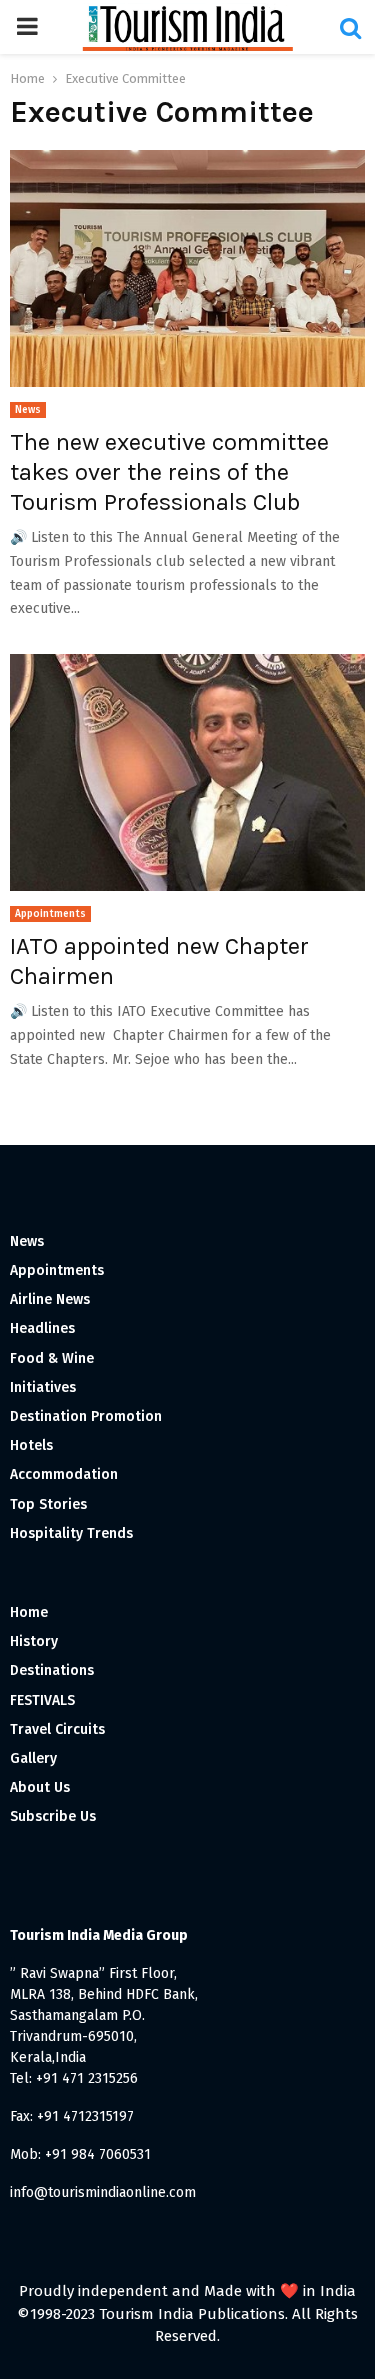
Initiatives (43, 1387)
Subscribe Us (53, 1816)
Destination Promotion (86, 1416)
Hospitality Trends (71, 1533)
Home (29, 1612)
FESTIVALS (42, 1700)
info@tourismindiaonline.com (103, 2192)
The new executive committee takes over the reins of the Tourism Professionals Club (169, 472)
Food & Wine (52, 1358)
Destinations (52, 1670)
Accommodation (64, 1474)
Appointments (50, 914)
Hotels (31, 1445)
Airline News (50, 1299)
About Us (40, 1787)
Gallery (33, 1758)
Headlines (42, 1328)
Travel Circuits (57, 1729)
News (28, 410)
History (34, 1641)
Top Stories (48, 1504)
